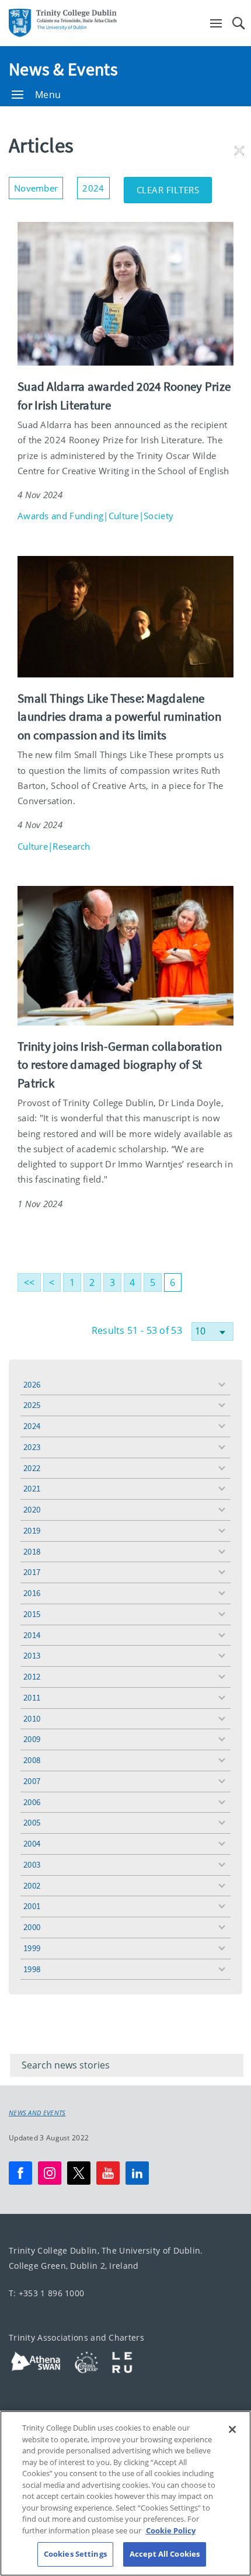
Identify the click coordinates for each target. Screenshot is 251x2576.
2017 (32, 1572)
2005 (32, 1822)
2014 (32, 1635)
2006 (32, 1802)
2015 (32, 1614)
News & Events (63, 69)
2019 (32, 1530)
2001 (32, 1906)
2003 (32, 1864)
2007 (32, 1781)
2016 (32, 1593)
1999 (32, 1948)
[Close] (232, 2429)
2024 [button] (96, 185)
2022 (32, 1468)
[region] (125, 2493)
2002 (32, 1885)
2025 (32, 1405)
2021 (32, 1488)
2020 (32, 1509)
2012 (32, 1676)
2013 (32, 1655)
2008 (32, 1760)
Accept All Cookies (165, 2554)
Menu (48, 95)
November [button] (39, 185)
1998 (32, 1969)
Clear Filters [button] (175, 186)
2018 (32, 1551)
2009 (32, 1739)
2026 (32, 1384)
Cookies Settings (75, 2554)
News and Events (37, 2113)
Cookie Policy (171, 2530)
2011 (32, 1697)
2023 (32, 1447)
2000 (32, 1927)
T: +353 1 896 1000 (46, 2293)
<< (29, 1282)
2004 (32, 1843)
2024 (32, 1426)
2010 (32, 1718)
